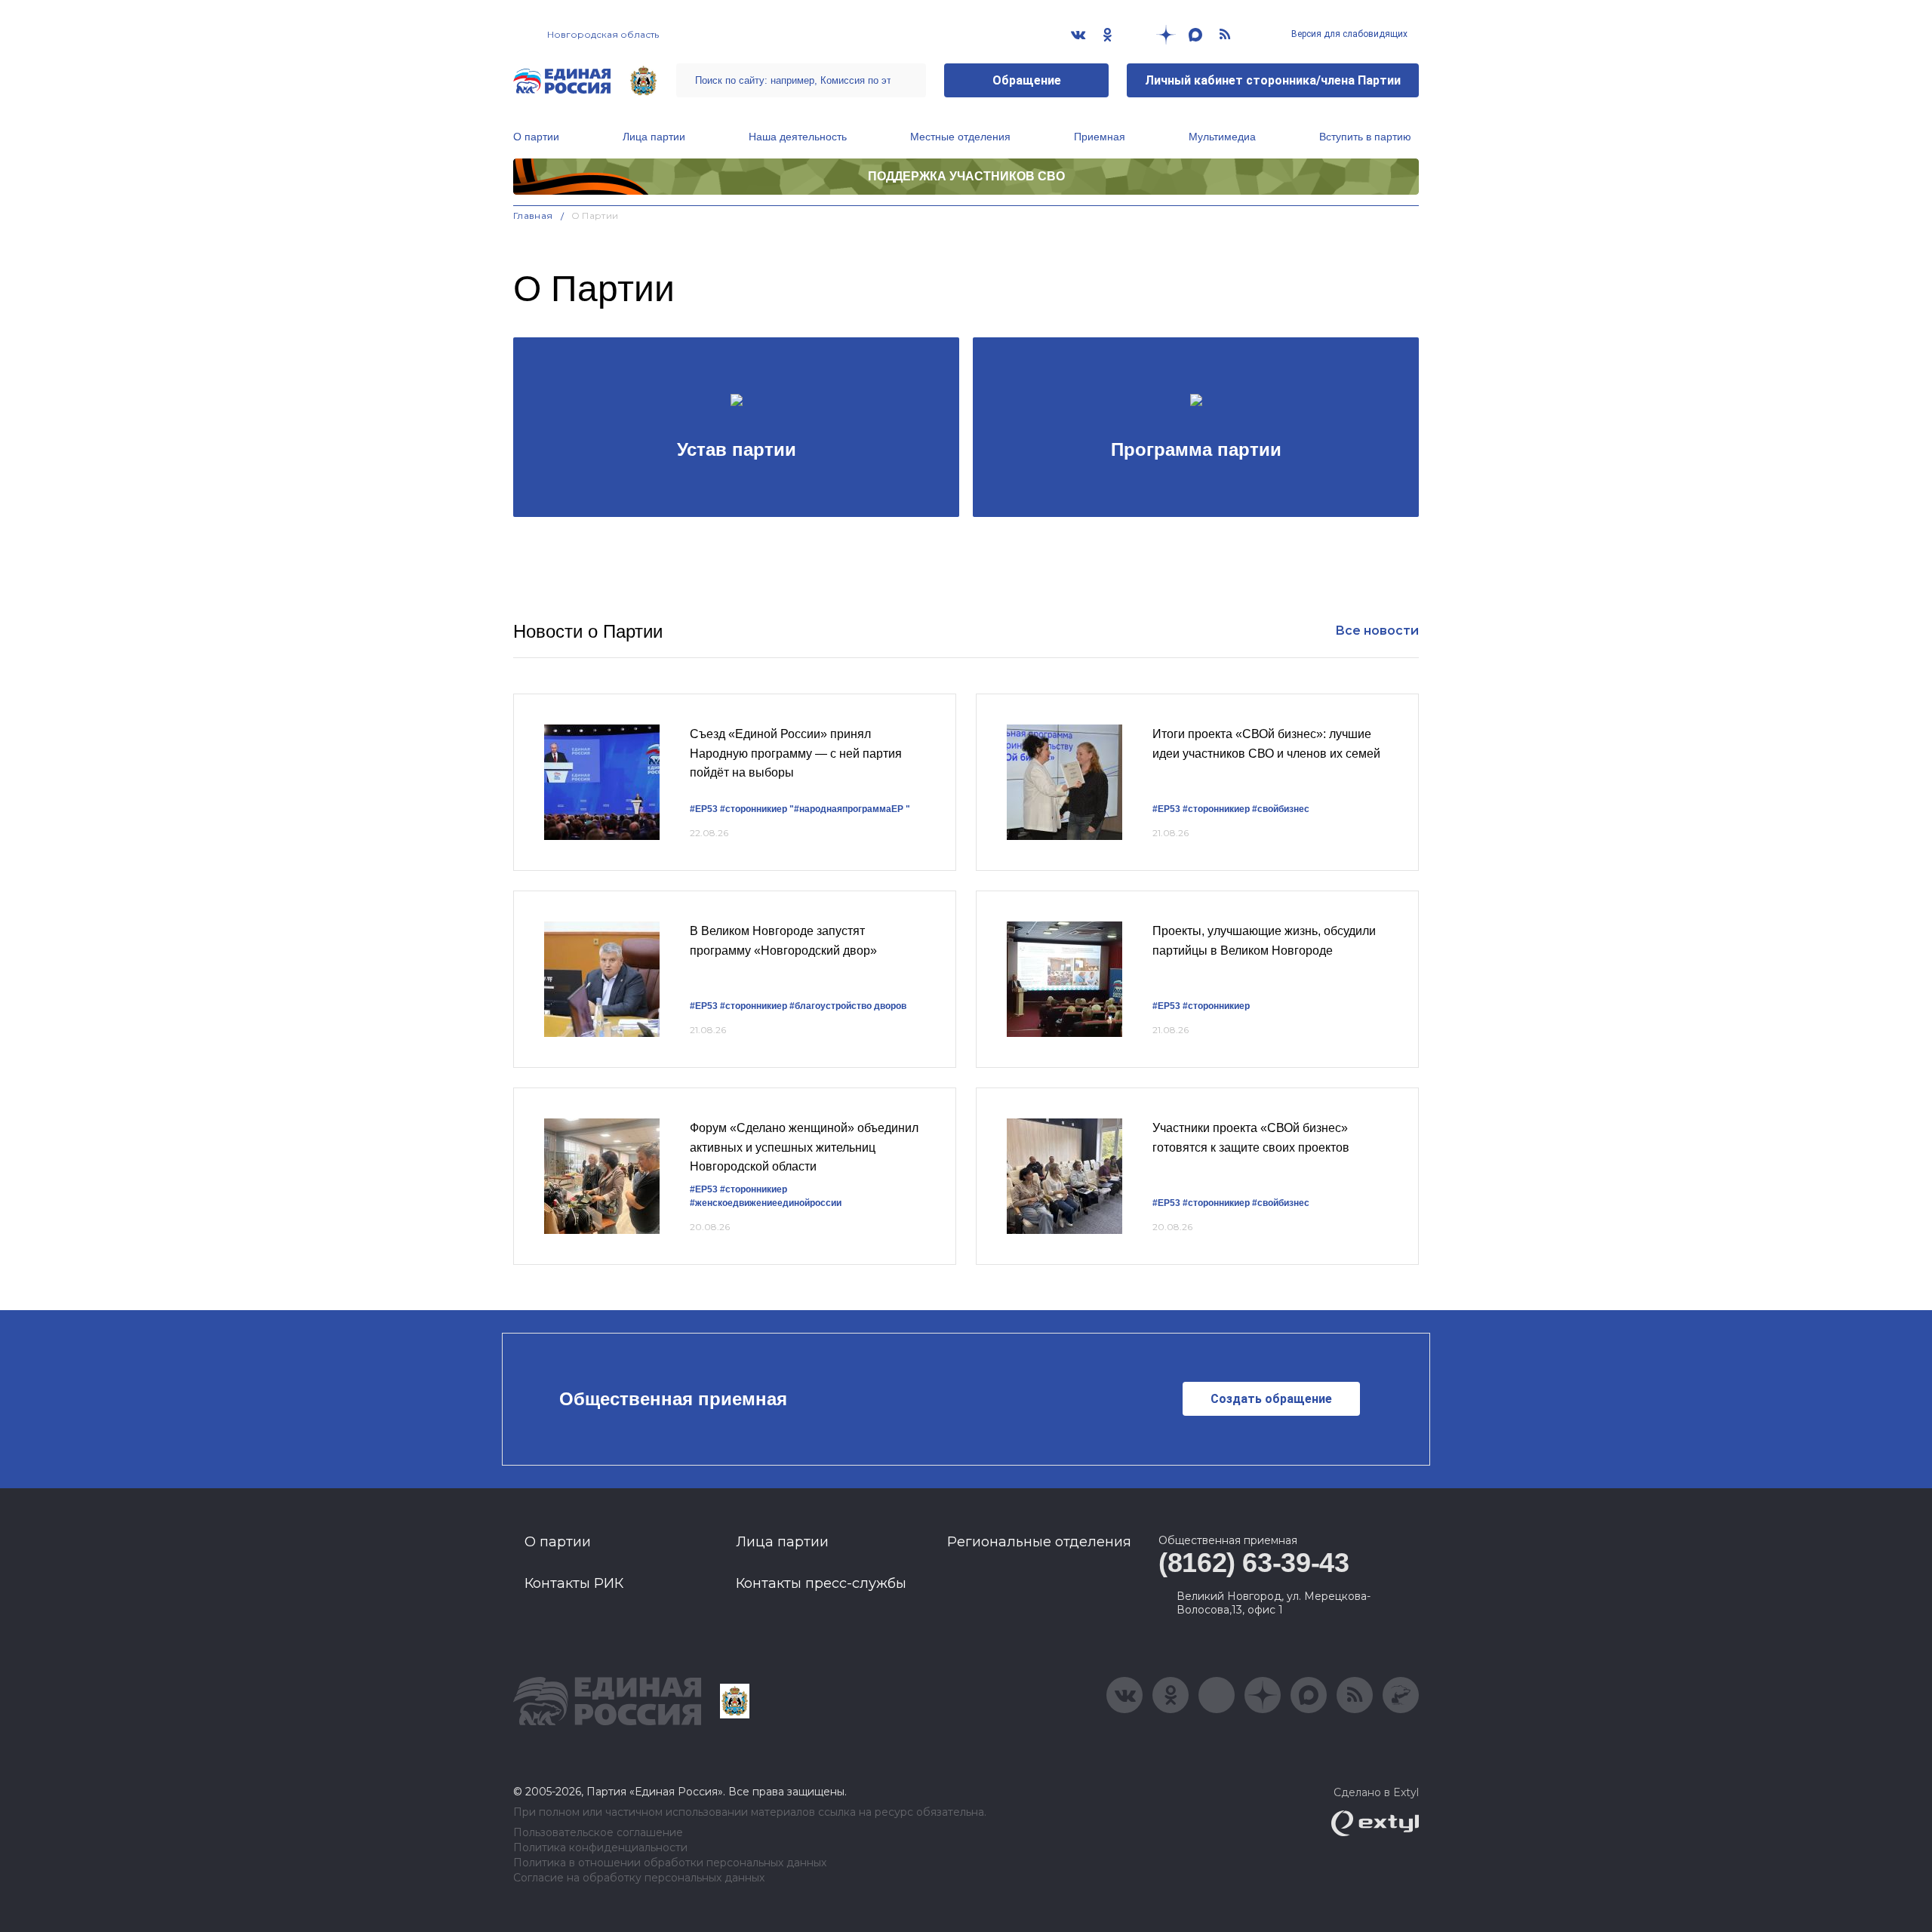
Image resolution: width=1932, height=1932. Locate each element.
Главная (533, 215)
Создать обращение (1271, 1399)
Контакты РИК (574, 1583)
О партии (536, 137)
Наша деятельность (798, 137)
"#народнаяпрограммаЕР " (850, 809)
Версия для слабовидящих (1348, 34)
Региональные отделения (1039, 1542)
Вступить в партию (1365, 137)
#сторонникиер (754, 809)
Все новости (1377, 631)
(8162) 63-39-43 (1254, 1563)
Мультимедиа (1222, 137)
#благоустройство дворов (848, 1006)
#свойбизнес (1281, 809)
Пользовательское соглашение (598, 1833)
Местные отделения (960, 137)
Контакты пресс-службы (821, 1583)
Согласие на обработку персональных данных (639, 1878)
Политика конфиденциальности (600, 1848)
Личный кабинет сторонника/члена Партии (1273, 80)
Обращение (1027, 80)
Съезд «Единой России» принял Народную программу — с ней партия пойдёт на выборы (796, 753)
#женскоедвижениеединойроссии (766, 1203)
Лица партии (654, 137)
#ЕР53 (704, 809)
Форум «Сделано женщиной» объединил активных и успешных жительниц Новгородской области (804, 1147)
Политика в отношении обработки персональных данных (670, 1863)
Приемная (1100, 137)
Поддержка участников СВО (966, 176)
